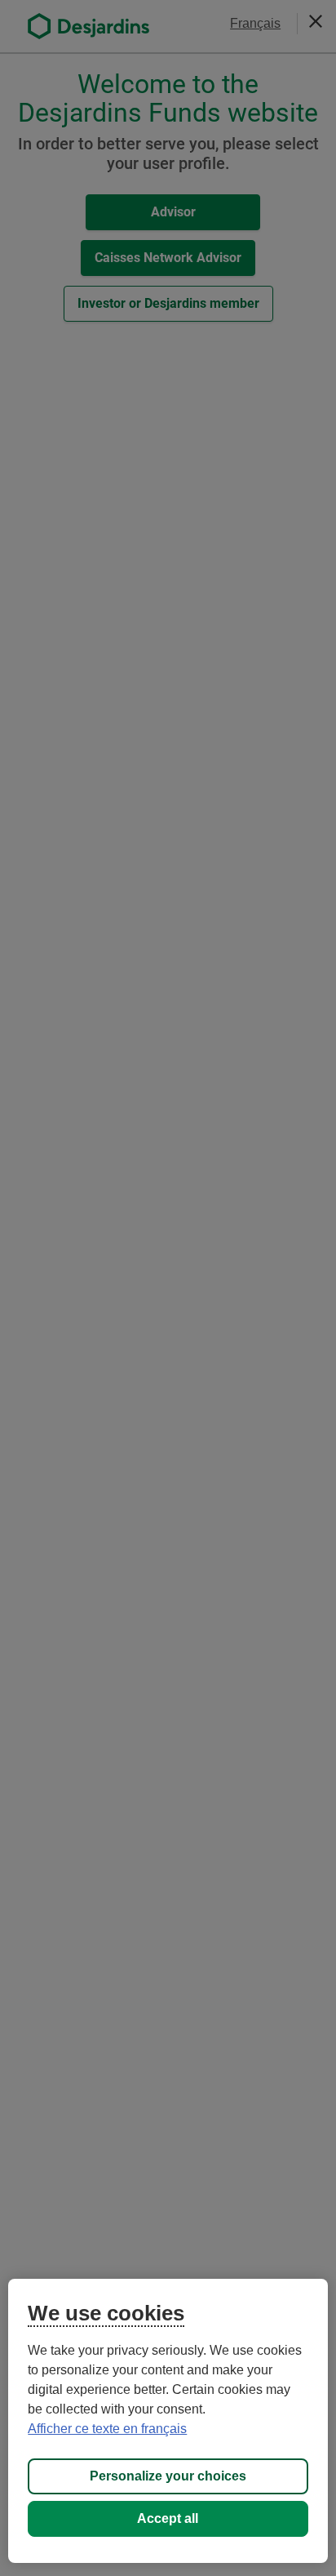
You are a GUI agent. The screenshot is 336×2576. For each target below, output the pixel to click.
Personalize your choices (168, 2476)
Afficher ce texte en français (107, 2429)
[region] (168, 2421)
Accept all (168, 2518)
